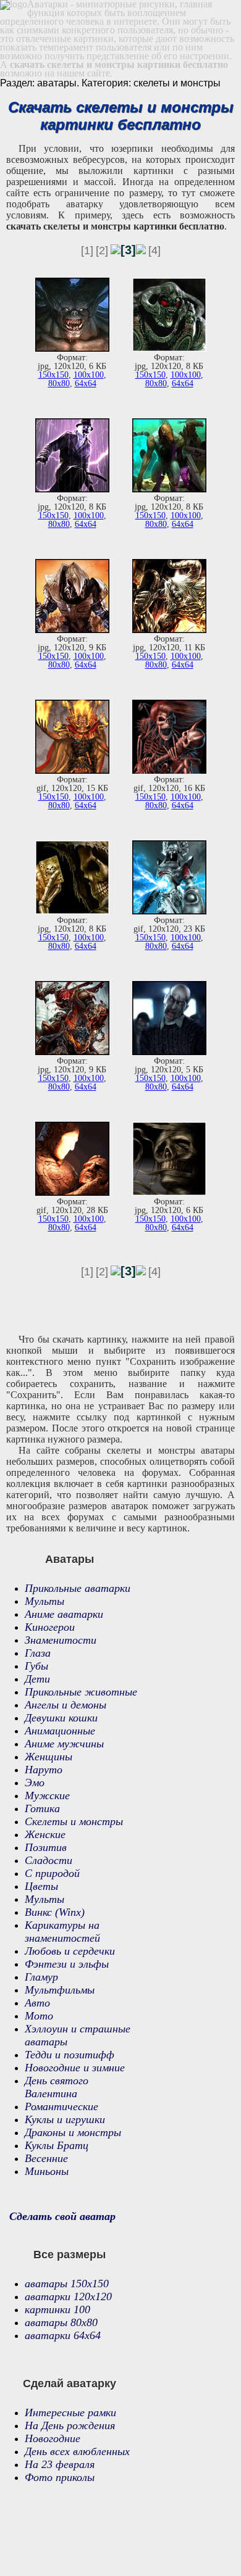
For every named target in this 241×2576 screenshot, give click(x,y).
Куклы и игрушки (65, 2119)
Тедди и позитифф (70, 2055)
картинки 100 (57, 2309)
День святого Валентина (57, 2087)
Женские (45, 1834)
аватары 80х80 (61, 2322)
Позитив (46, 1847)
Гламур (41, 1977)
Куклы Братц (57, 2145)
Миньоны (47, 2171)
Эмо (35, 1783)
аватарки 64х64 (63, 2335)
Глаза (38, 1653)
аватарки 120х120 (68, 2296)
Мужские (47, 1795)
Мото (39, 2016)
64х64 (86, 383)
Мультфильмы (60, 1990)
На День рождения (70, 2425)
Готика (42, 1808)
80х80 (59, 383)
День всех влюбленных (77, 2451)
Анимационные (60, 1731)
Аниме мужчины (64, 1744)
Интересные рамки (70, 2412)
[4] (154, 251)
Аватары (70, 1559)
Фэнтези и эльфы (67, 1964)
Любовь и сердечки (70, 1951)
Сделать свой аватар (62, 2216)
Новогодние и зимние (75, 2068)
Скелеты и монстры (74, 1821)
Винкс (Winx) (55, 1912)
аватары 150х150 (67, 2284)
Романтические (61, 2106)
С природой (52, 1873)
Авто (37, 2003)
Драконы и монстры (73, 2132)
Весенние (46, 2158)
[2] (102, 251)
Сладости (49, 1860)
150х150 (53, 375)
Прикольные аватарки (78, 1588)
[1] (87, 251)
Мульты (44, 1601)
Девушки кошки (61, 1718)
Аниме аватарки (64, 1614)
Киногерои (50, 1627)
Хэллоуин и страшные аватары (78, 2035)
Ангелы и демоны (66, 1705)
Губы (36, 1666)
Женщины (49, 1757)
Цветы (41, 1886)
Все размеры (70, 2255)
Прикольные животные (81, 1692)
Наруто (44, 1770)
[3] (128, 250)
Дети (37, 1679)
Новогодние (53, 2438)
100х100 (89, 375)
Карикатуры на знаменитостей (62, 1932)
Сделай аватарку (70, 2383)
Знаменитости (61, 1640)
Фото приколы (60, 2477)
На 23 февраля (60, 2464)
